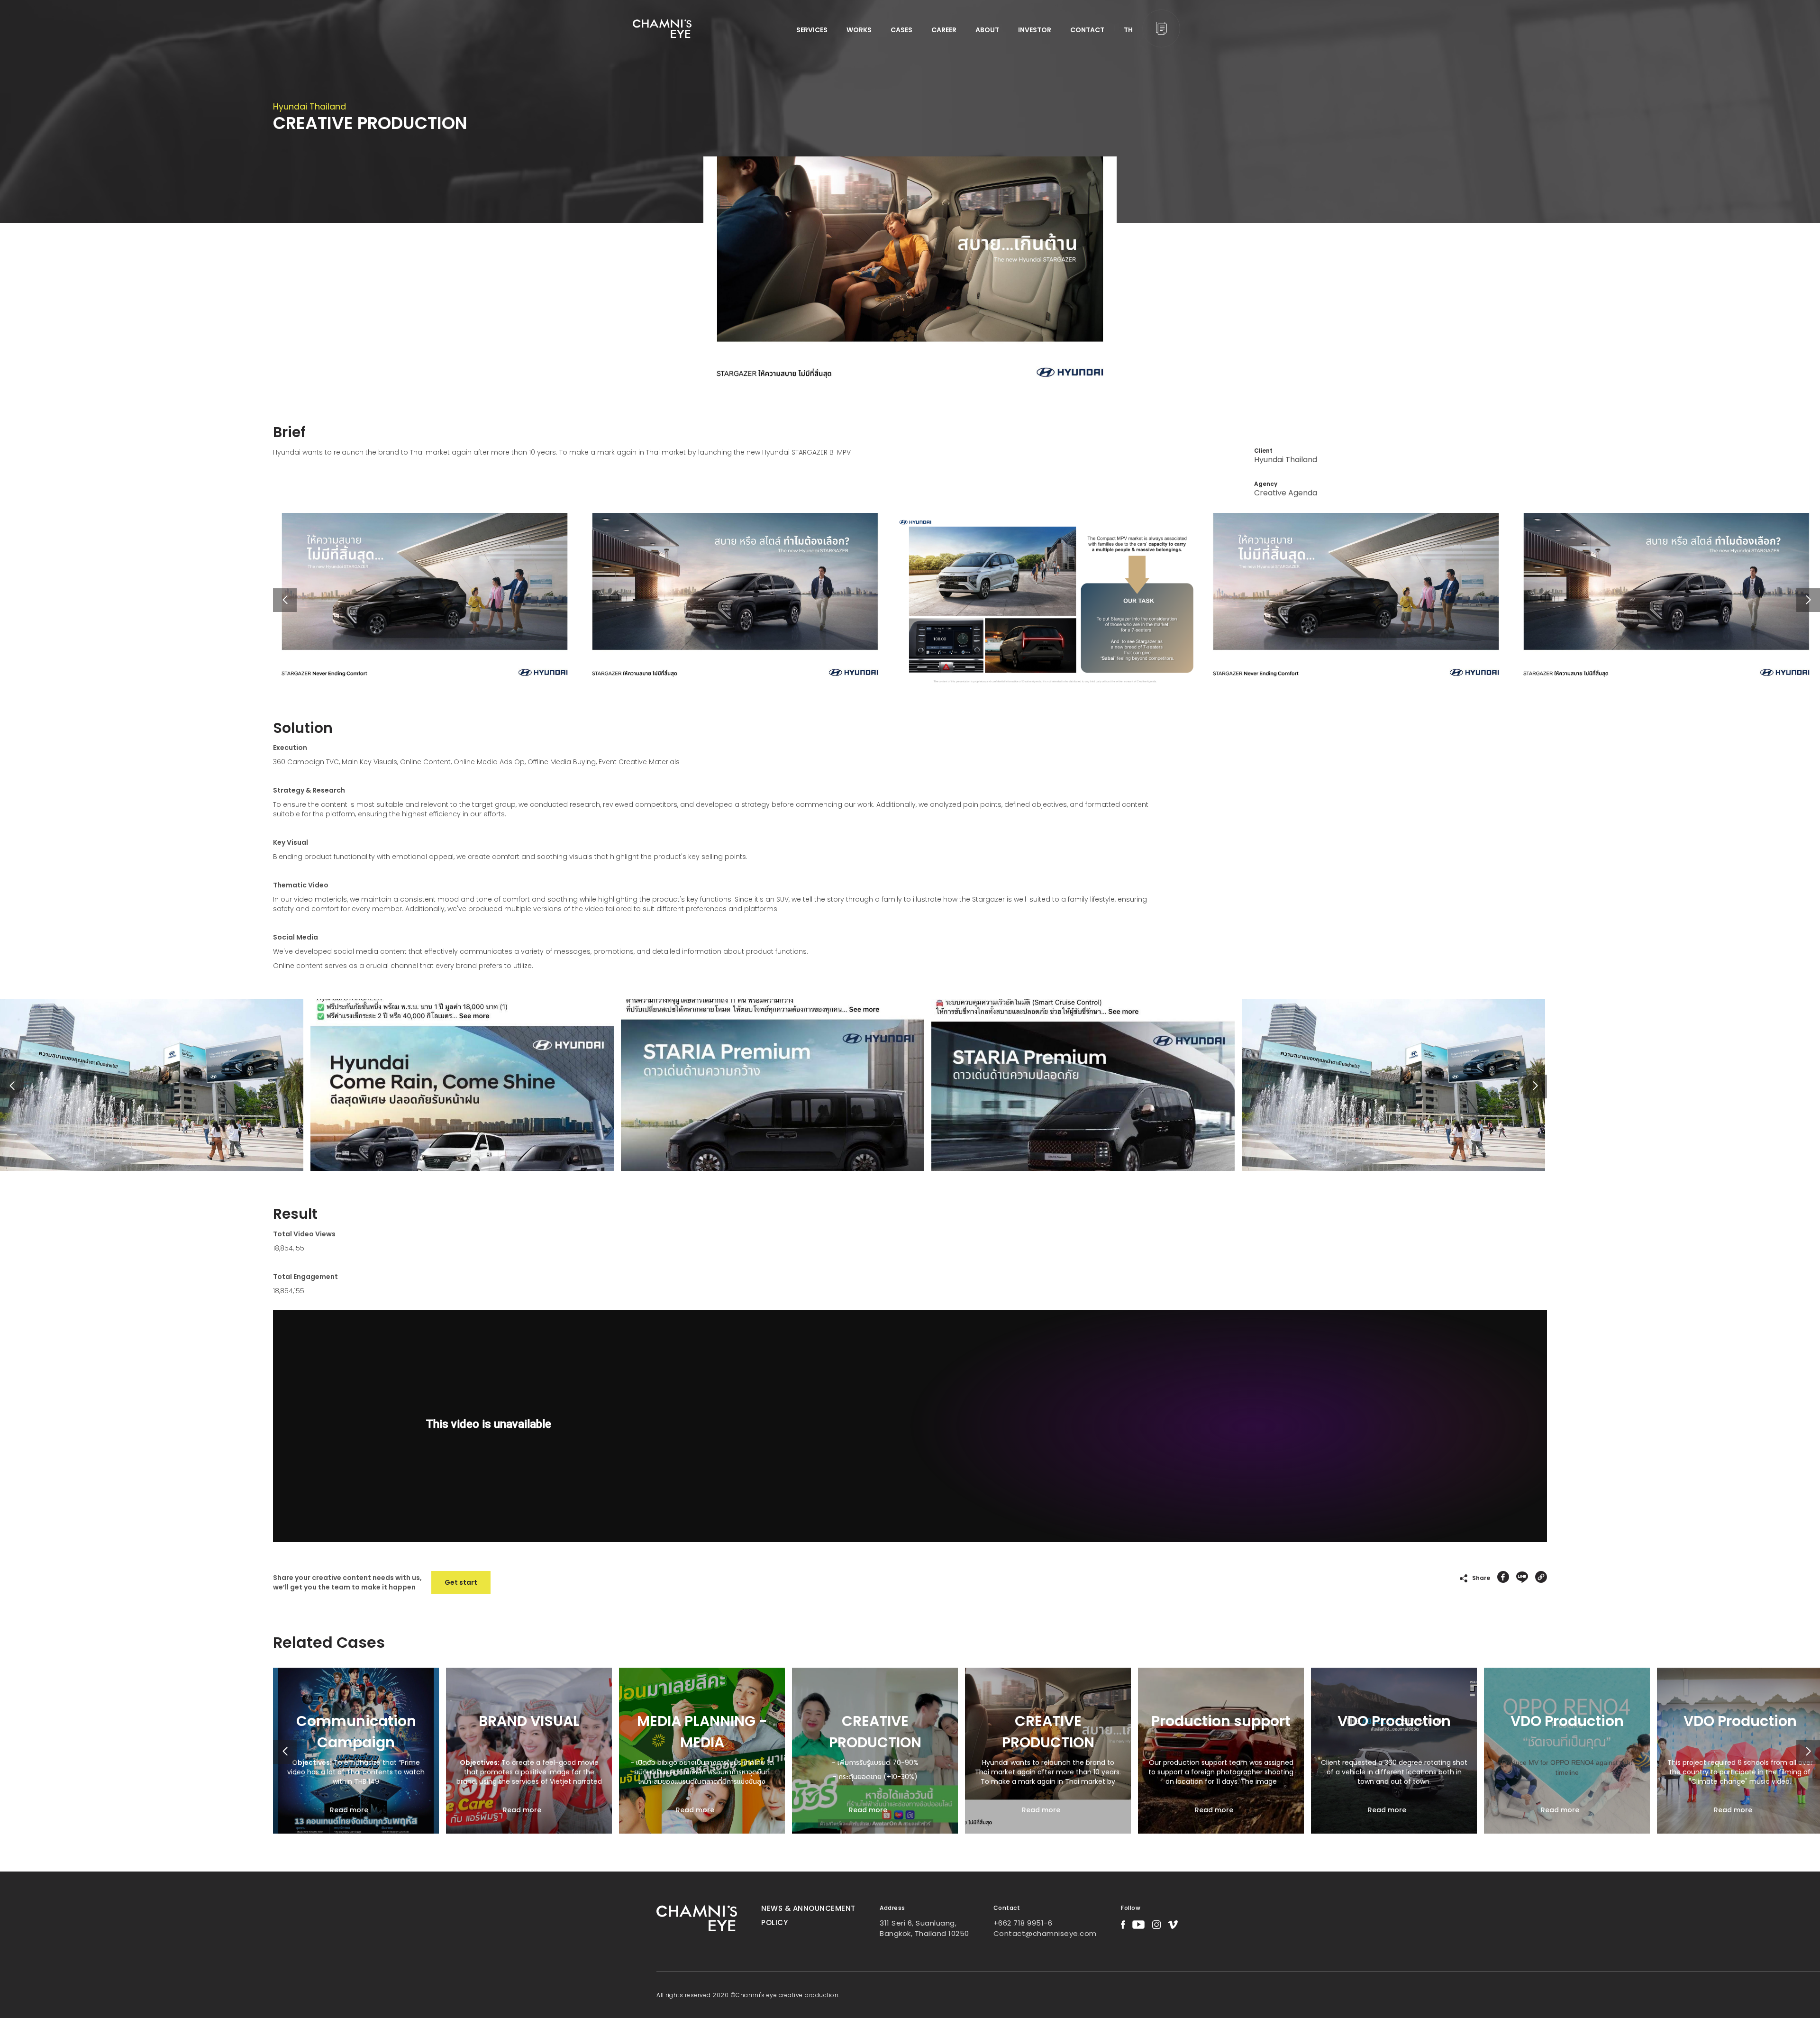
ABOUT (987, 30)
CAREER (944, 30)
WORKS (859, 30)
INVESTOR (1035, 30)
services (812, 30)
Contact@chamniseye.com (1045, 1933)
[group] (356, 1751)
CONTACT (1087, 30)
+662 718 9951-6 (1023, 1923)
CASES (901, 30)
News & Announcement (808, 1908)
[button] (1808, 600)
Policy (774, 1922)
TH (1128, 30)
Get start (461, 1582)
